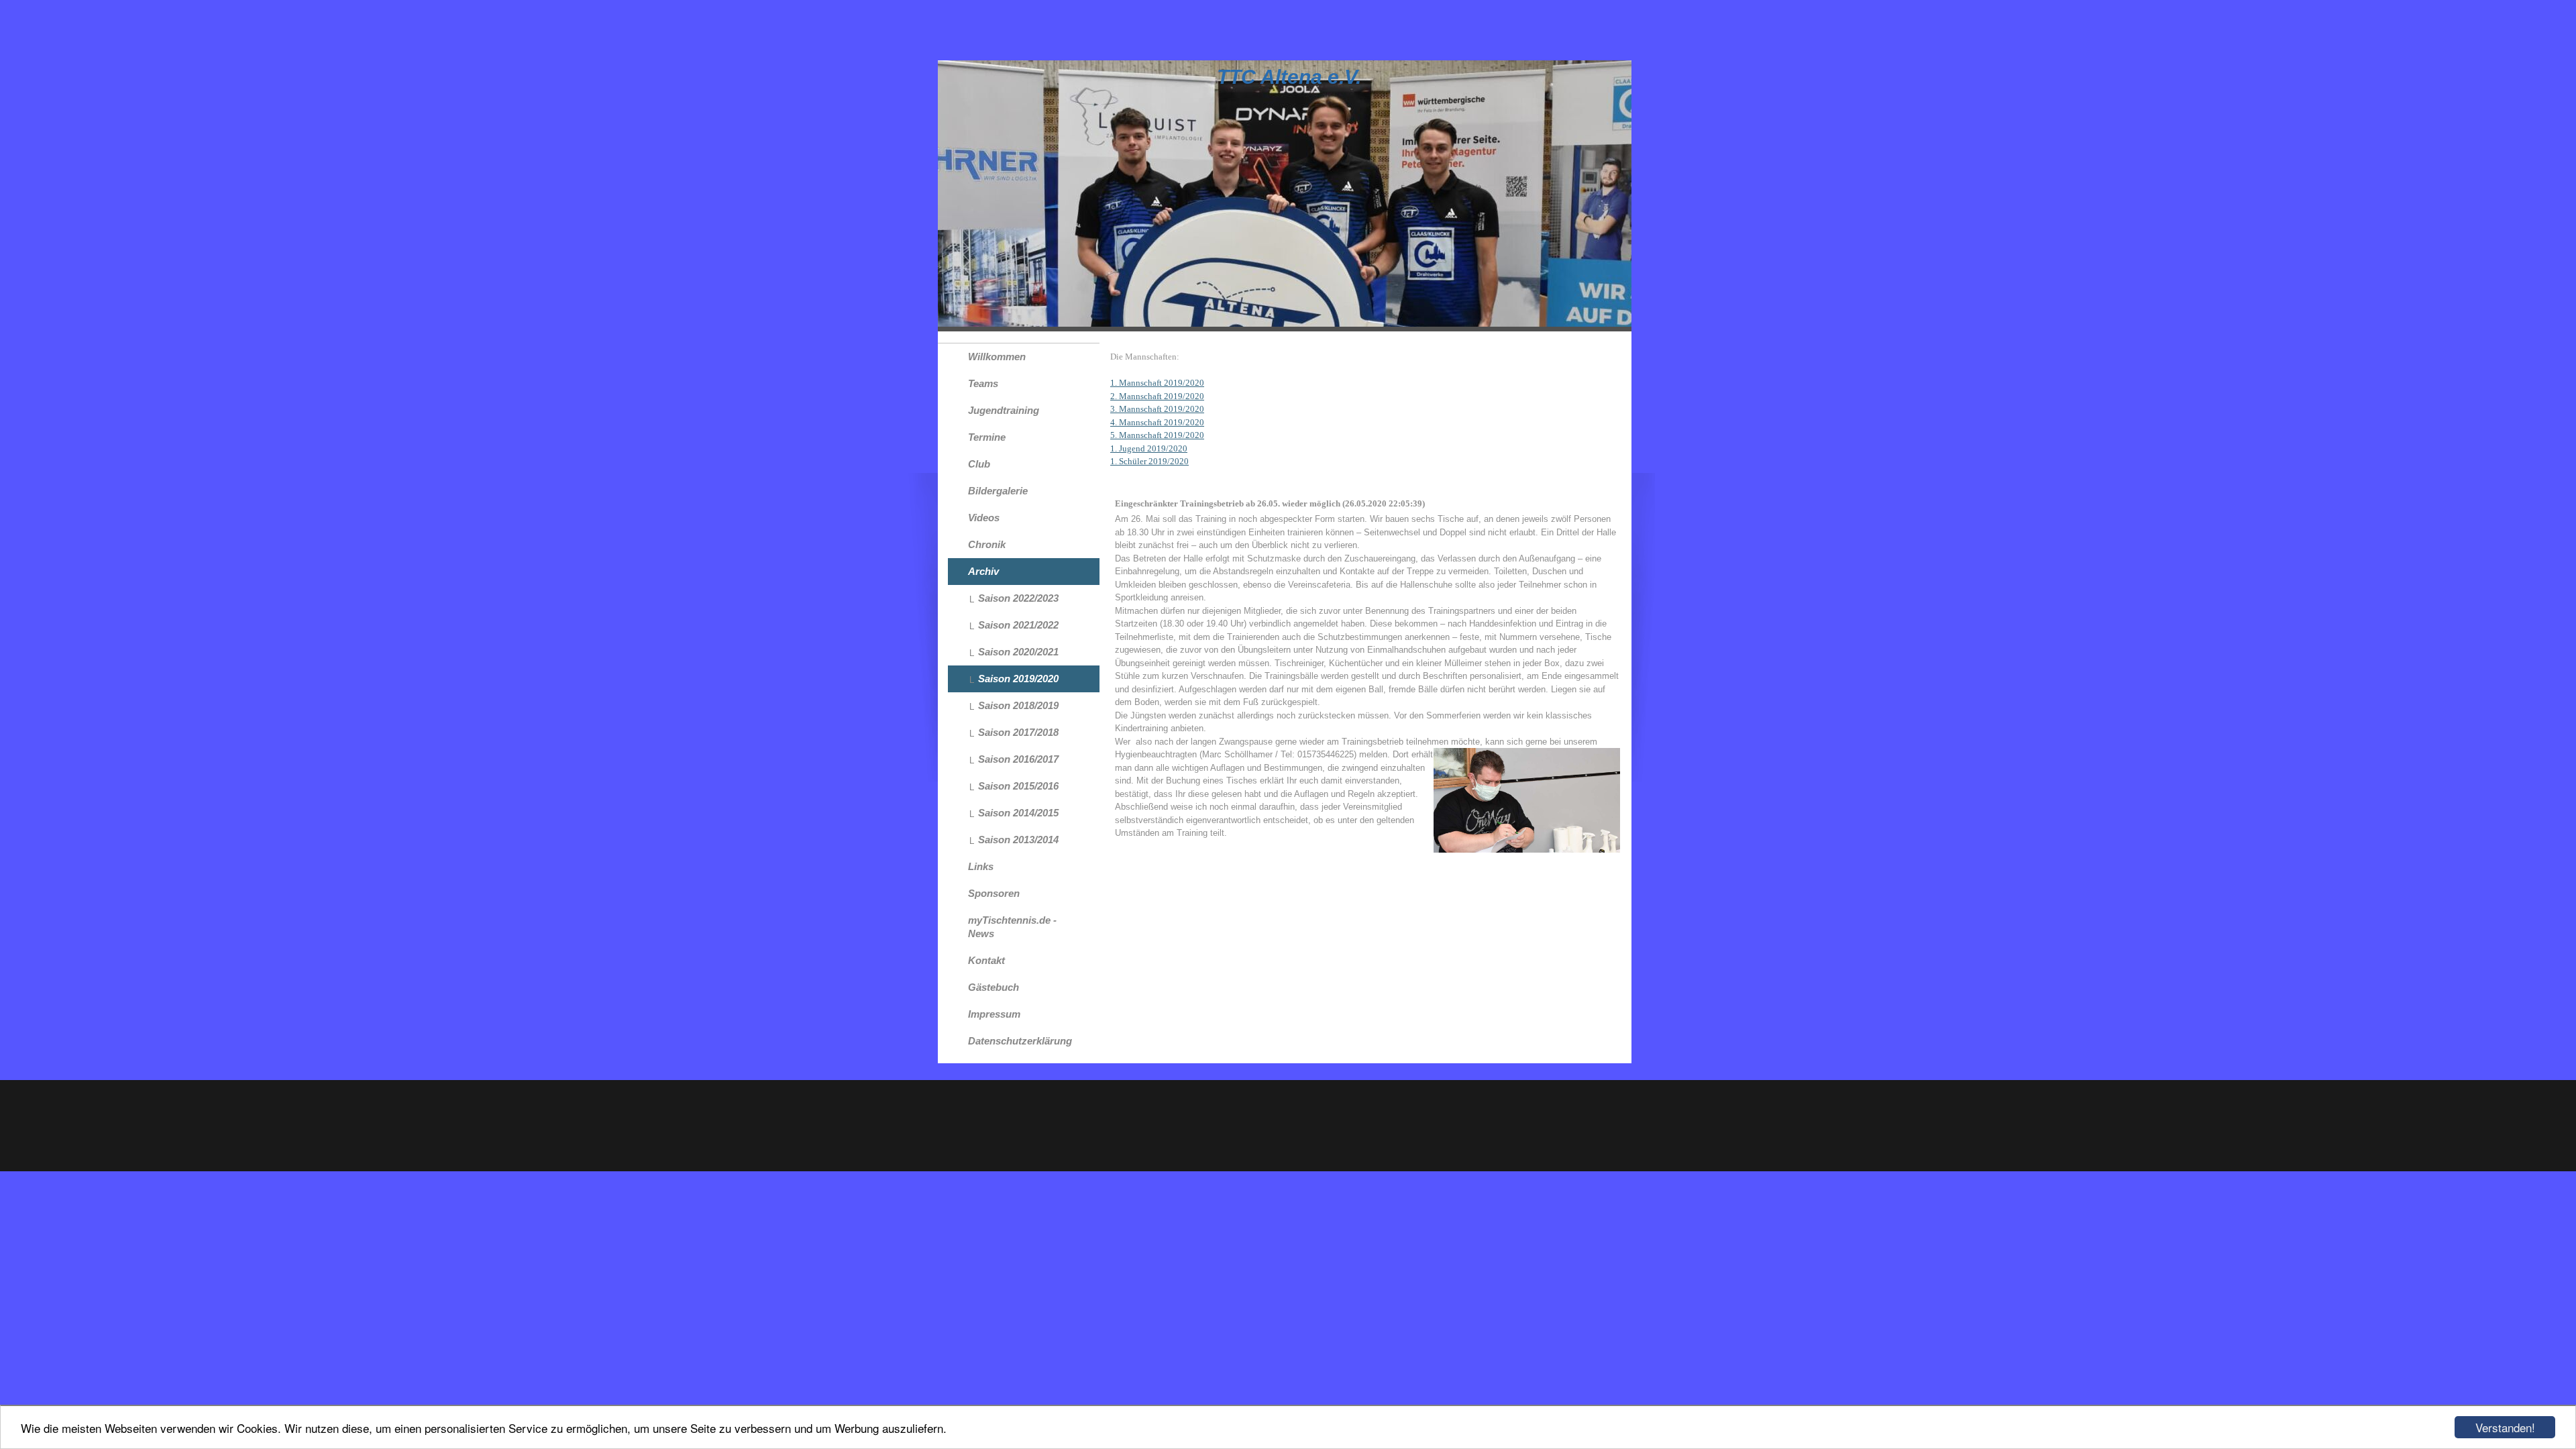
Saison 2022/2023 (1018, 598)
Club (979, 464)
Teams (983, 383)
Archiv (983, 571)
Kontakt (986, 960)
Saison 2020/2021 (1018, 652)
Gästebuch (994, 987)
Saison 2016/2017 (1018, 759)
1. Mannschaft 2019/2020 (1157, 383)
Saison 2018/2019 (1018, 705)
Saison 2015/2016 (1018, 786)
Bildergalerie (998, 491)
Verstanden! (2505, 1427)
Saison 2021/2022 (1018, 625)
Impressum (994, 1014)
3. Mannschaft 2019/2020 (1157, 409)
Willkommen (997, 357)
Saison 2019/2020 (1018, 679)
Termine (987, 437)
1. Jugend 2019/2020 (1149, 448)
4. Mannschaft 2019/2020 (1157, 422)
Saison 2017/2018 (1018, 732)
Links (981, 866)
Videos (984, 518)
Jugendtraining (1004, 410)
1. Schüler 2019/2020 (1149, 461)
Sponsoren (994, 893)
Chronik (987, 544)
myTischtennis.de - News (1012, 927)
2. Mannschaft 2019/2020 (1157, 396)
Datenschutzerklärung (1020, 1041)
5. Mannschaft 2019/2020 (1157, 435)
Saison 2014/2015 (1018, 813)
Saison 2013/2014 (1018, 840)
